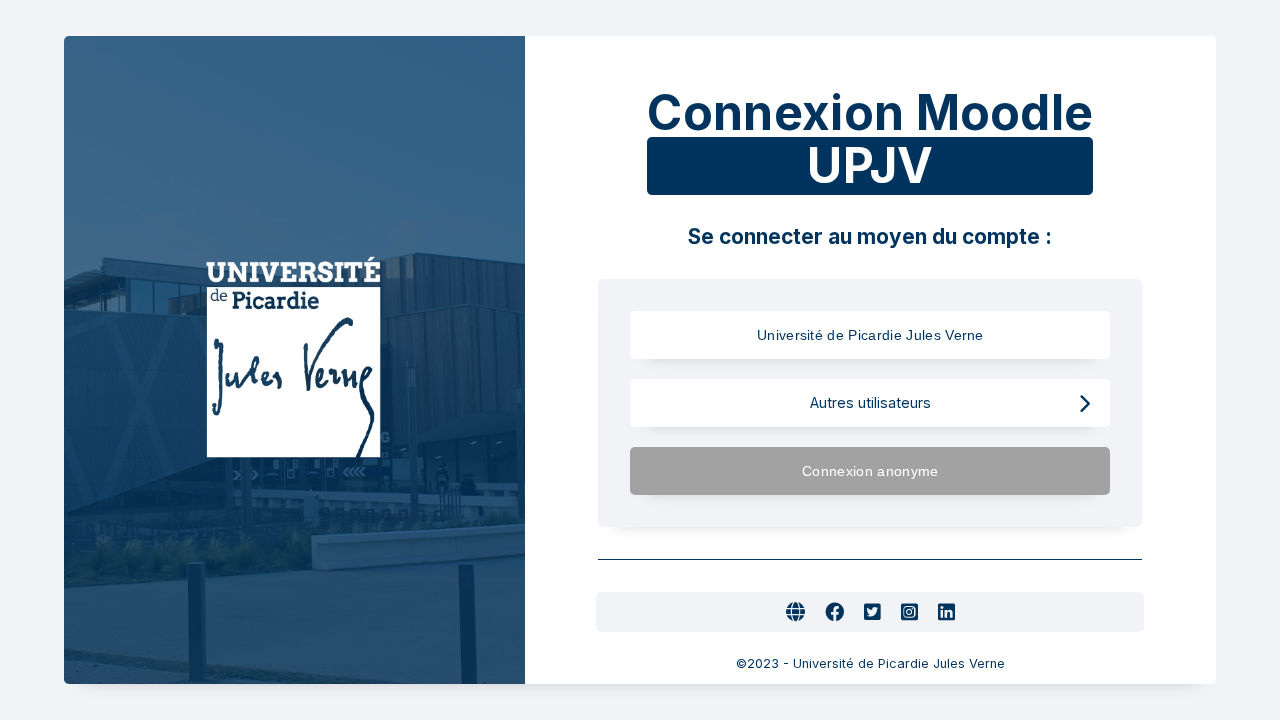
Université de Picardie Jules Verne (870, 335)
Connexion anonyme (870, 471)
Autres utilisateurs (870, 402)
